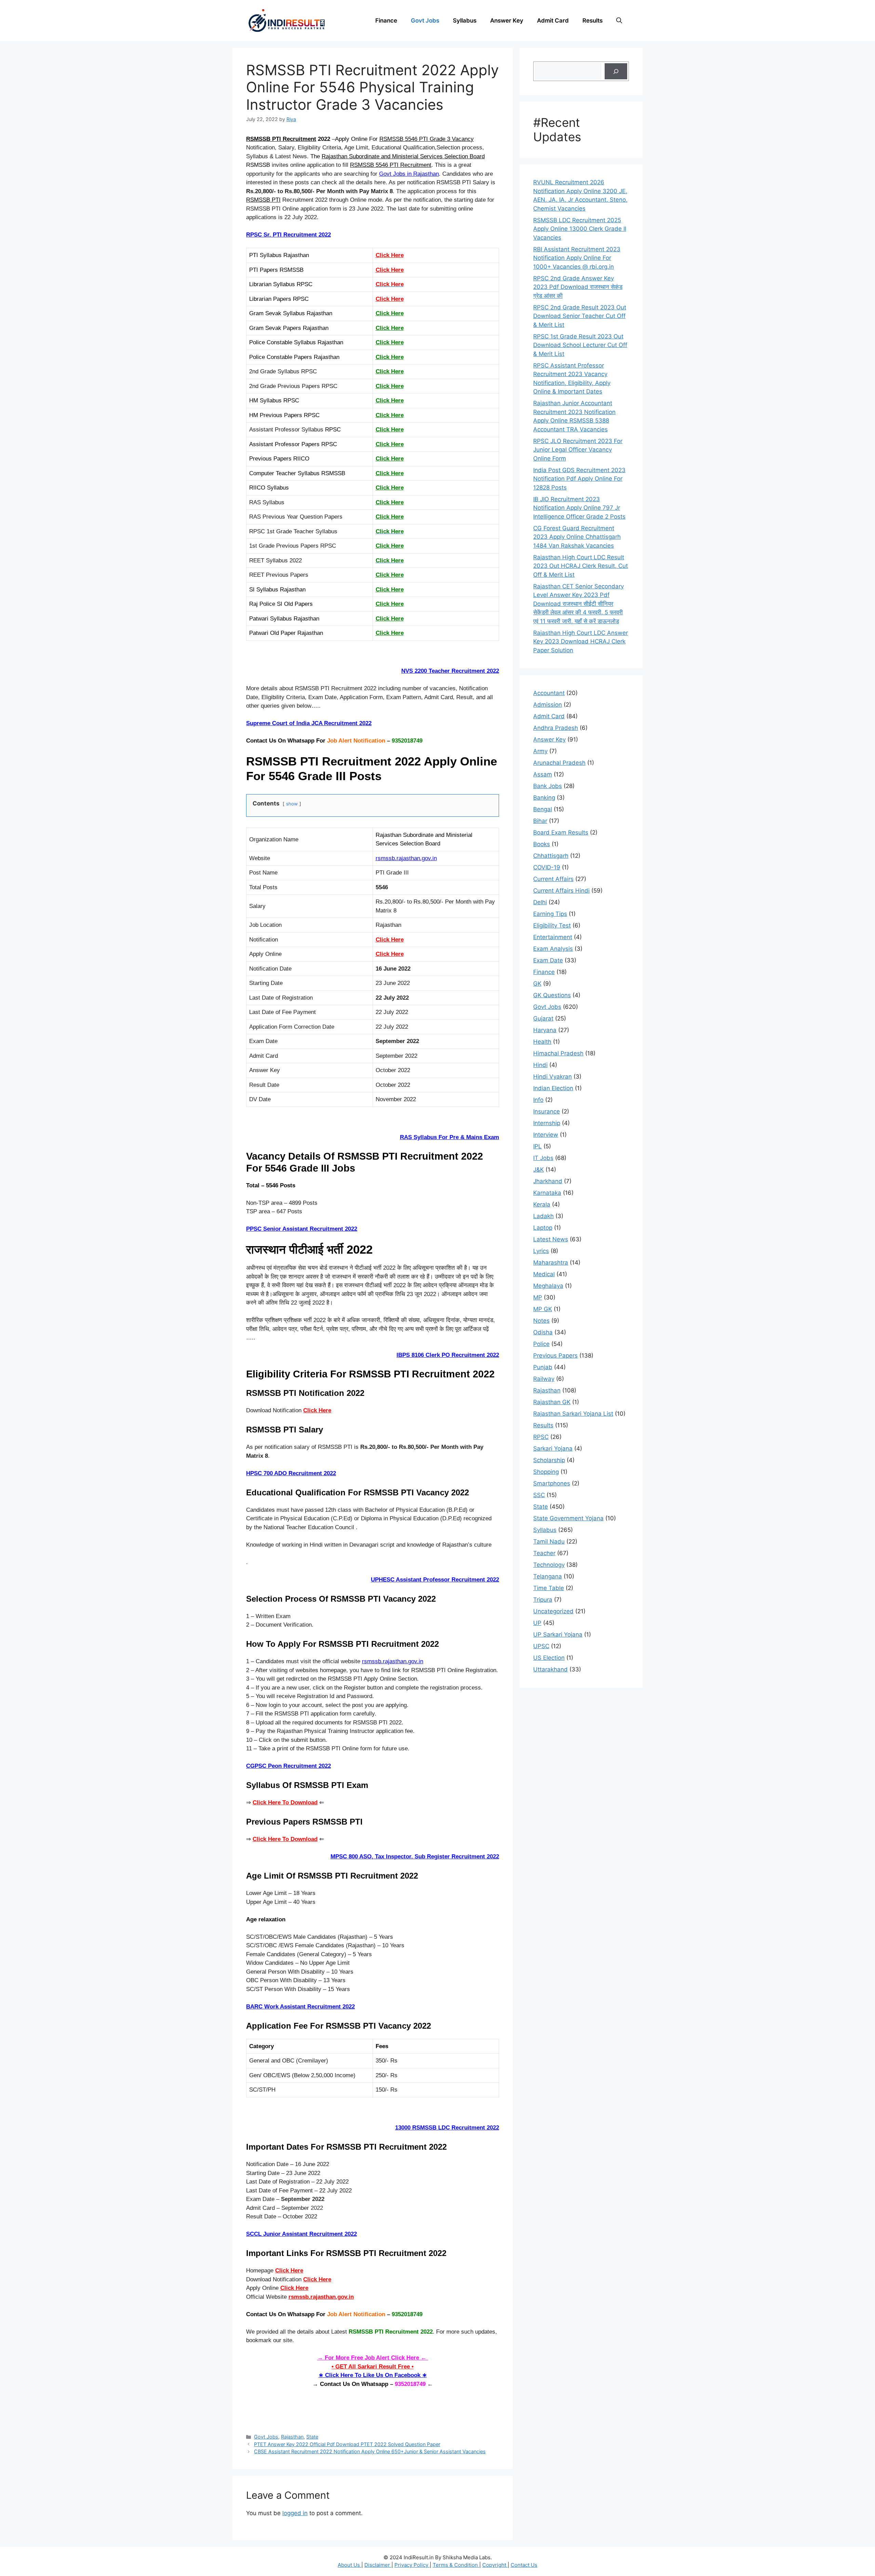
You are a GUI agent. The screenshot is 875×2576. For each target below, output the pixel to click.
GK (537, 984)
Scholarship (549, 1460)
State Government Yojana (568, 1518)
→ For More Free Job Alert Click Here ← (373, 2358)
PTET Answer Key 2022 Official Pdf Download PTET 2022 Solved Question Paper (347, 2444)
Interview (546, 1135)
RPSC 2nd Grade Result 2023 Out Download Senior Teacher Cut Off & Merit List (580, 316)
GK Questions (552, 995)
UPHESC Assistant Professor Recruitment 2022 (435, 1580)
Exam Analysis (553, 949)
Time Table (549, 1588)
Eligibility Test (552, 925)
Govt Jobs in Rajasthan (409, 174)
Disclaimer (378, 2565)
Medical (544, 1274)
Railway (544, 1379)
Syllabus (465, 21)
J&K (539, 1170)
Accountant (549, 693)
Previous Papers (555, 1356)
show (292, 804)
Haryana (545, 1030)
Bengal (543, 809)
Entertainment (553, 937)
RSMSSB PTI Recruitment (281, 139)
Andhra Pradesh (556, 728)
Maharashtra (551, 1263)
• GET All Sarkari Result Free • (373, 2367)
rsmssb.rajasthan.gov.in (406, 858)
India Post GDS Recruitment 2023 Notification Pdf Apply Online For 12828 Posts (579, 479)
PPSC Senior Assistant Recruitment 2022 (302, 1229)
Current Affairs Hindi (561, 891)
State (312, 2437)
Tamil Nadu (549, 1541)
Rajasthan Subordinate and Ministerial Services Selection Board (403, 156)
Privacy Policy (412, 2565)
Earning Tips (550, 914)
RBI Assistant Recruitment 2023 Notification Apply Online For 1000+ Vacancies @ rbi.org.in (577, 258)
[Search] (616, 71)
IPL (537, 1146)
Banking (544, 798)
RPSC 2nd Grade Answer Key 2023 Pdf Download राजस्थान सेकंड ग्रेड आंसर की (578, 287)
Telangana (548, 1576)
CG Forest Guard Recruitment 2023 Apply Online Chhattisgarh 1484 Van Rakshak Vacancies (577, 537)
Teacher (544, 1553)
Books (542, 844)
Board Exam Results (561, 832)
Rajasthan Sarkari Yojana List (573, 1414)
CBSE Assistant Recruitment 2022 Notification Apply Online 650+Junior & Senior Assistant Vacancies (370, 2451)
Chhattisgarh (551, 856)
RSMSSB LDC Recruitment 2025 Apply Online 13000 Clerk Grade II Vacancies (580, 229)
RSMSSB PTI (263, 200)
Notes (541, 1321)
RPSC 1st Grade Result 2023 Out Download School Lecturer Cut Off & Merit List (580, 345)
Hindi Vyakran (553, 1077)
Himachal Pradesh (558, 1053)
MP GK (543, 1309)
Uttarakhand (550, 1669)
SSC (539, 1495)
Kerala (542, 1204)
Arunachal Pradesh (559, 763)
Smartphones (552, 1483)
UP (537, 1623)
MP (538, 1297)
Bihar (540, 821)
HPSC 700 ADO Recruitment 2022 (291, 1473)
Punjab (543, 1367)
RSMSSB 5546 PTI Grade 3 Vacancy (427, 139)
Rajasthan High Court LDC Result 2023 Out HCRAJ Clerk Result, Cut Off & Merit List (581, 566)
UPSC (541, 1646)
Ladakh (543, 1216)
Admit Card (553, 21)
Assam (543, 774)
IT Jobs (543, 1158)
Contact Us (524, 2565)
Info (538, 1100)
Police (541, 1344)
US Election (549, 1658)
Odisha (543, 1332)
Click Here (390, 270)
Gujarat (543, 1018)
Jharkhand (548, 1181)
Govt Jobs (425, 21)
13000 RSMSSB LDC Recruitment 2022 (447, 2128)
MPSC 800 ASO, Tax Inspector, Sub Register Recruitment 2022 (415, 1857)
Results (593, 21)
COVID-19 (547, 867)
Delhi (540, 902)
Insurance (547, 1111)
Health (542, 1042)
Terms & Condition (456, 2565)
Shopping (546, 1472)
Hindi (540, 1065)
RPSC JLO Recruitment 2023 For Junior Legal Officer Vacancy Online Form (578, 450)
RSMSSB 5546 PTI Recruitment (391, 165)
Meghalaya (548, 1286)
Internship (547, 1123)
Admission (548, 705)
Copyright (495, 2565)
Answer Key (507, 21)
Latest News (551, 1239)
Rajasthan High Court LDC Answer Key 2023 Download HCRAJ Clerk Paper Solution (581, 642)
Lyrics (541, 1251)
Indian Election (553, 1088)
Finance (386, 21)
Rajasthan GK (552, 1402)
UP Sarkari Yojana (558, 1634)
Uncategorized (553, 1611)
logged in (295, 2513)
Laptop (543, 1228)
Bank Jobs (548, 786)
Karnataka (547, 1193)
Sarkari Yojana (553, 1449)
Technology (549, 1565)
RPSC (541, 1437)
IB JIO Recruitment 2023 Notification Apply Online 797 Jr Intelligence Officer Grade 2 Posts (579, 508)
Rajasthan (292, 2437)
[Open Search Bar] (619, 21)
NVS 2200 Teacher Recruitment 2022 (450, 671)
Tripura (543, 1600)
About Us (349, 2565)
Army (540, 751)
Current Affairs (553, 879)
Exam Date (548, 960)
